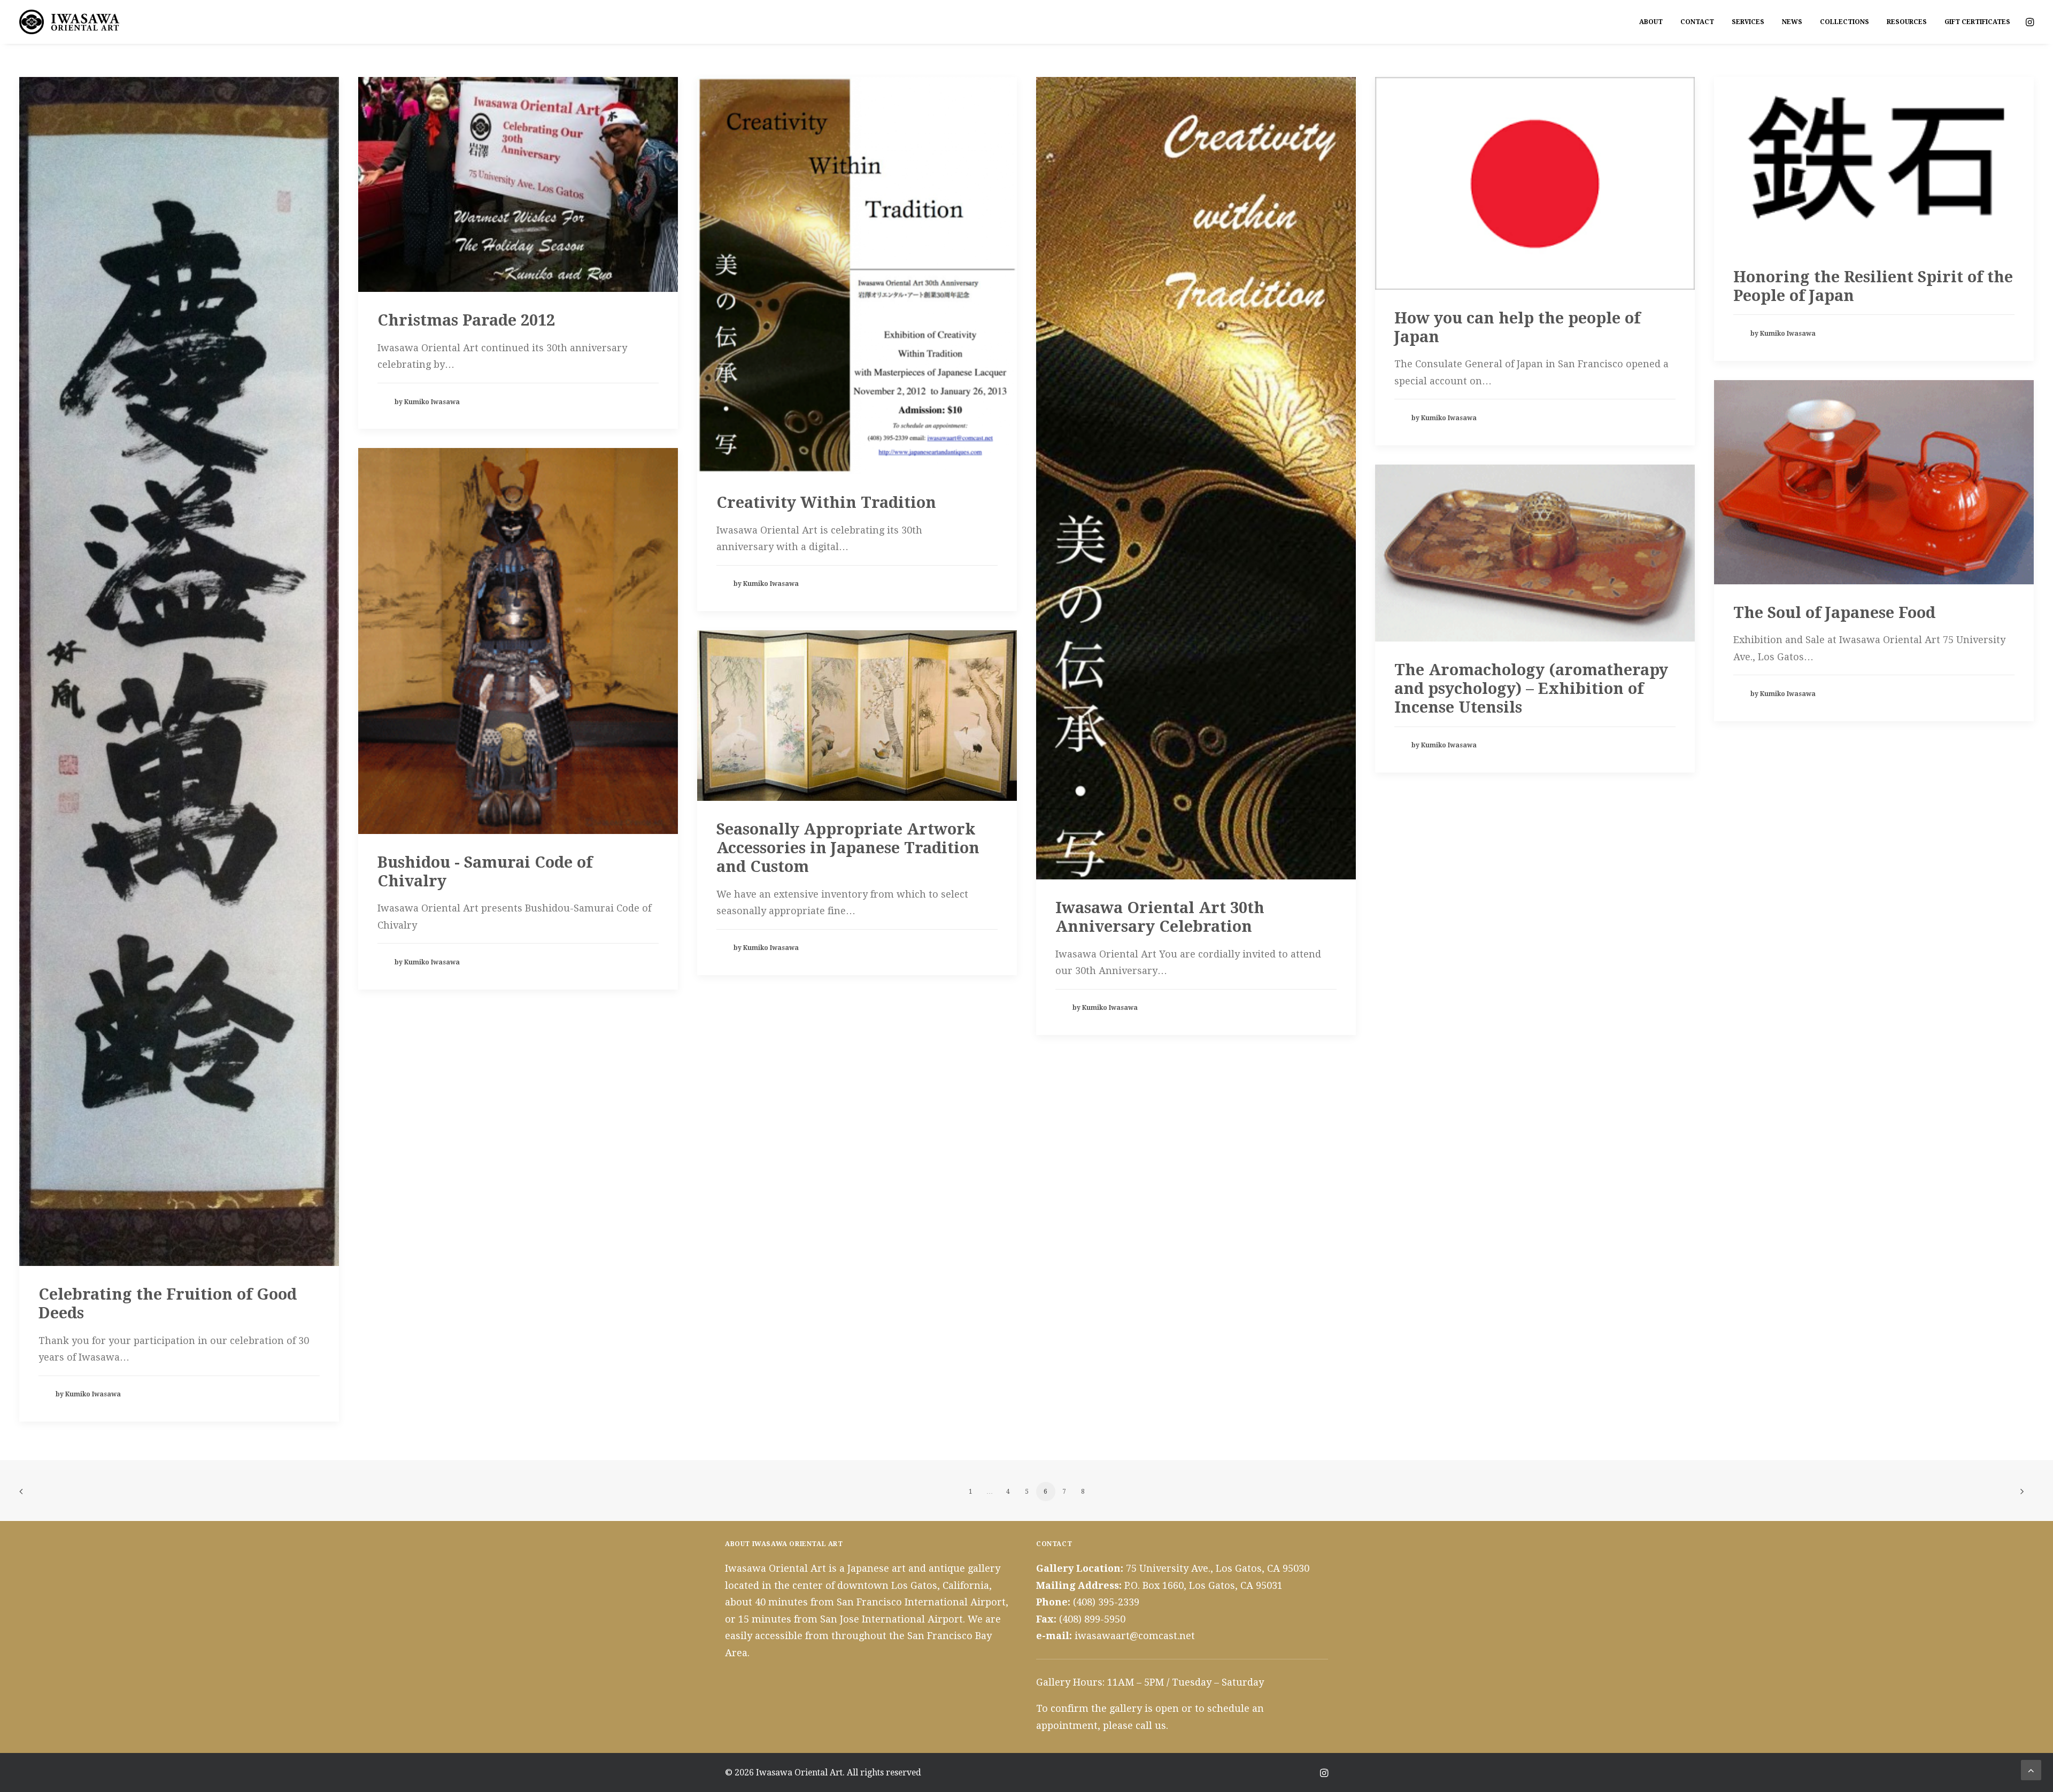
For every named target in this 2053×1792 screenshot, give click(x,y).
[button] (2029, 22)
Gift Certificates (1977, 22)
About (1651, 22)
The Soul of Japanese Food (1834, 613)
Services (1748, 22)
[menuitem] (1651, 22)
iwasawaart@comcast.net (1135, 1636)
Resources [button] (1907, 22)
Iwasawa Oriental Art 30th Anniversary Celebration (1160, 917)
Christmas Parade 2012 (466, 320)
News (1792, 22)
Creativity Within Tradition (826, 503)
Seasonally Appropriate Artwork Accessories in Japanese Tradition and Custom (848, 848)
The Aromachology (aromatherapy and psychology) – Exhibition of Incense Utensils (1531, 689)
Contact (1697, 22)
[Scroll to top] (2031, 1769)
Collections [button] (1844, 22)
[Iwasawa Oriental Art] (70, 22)
